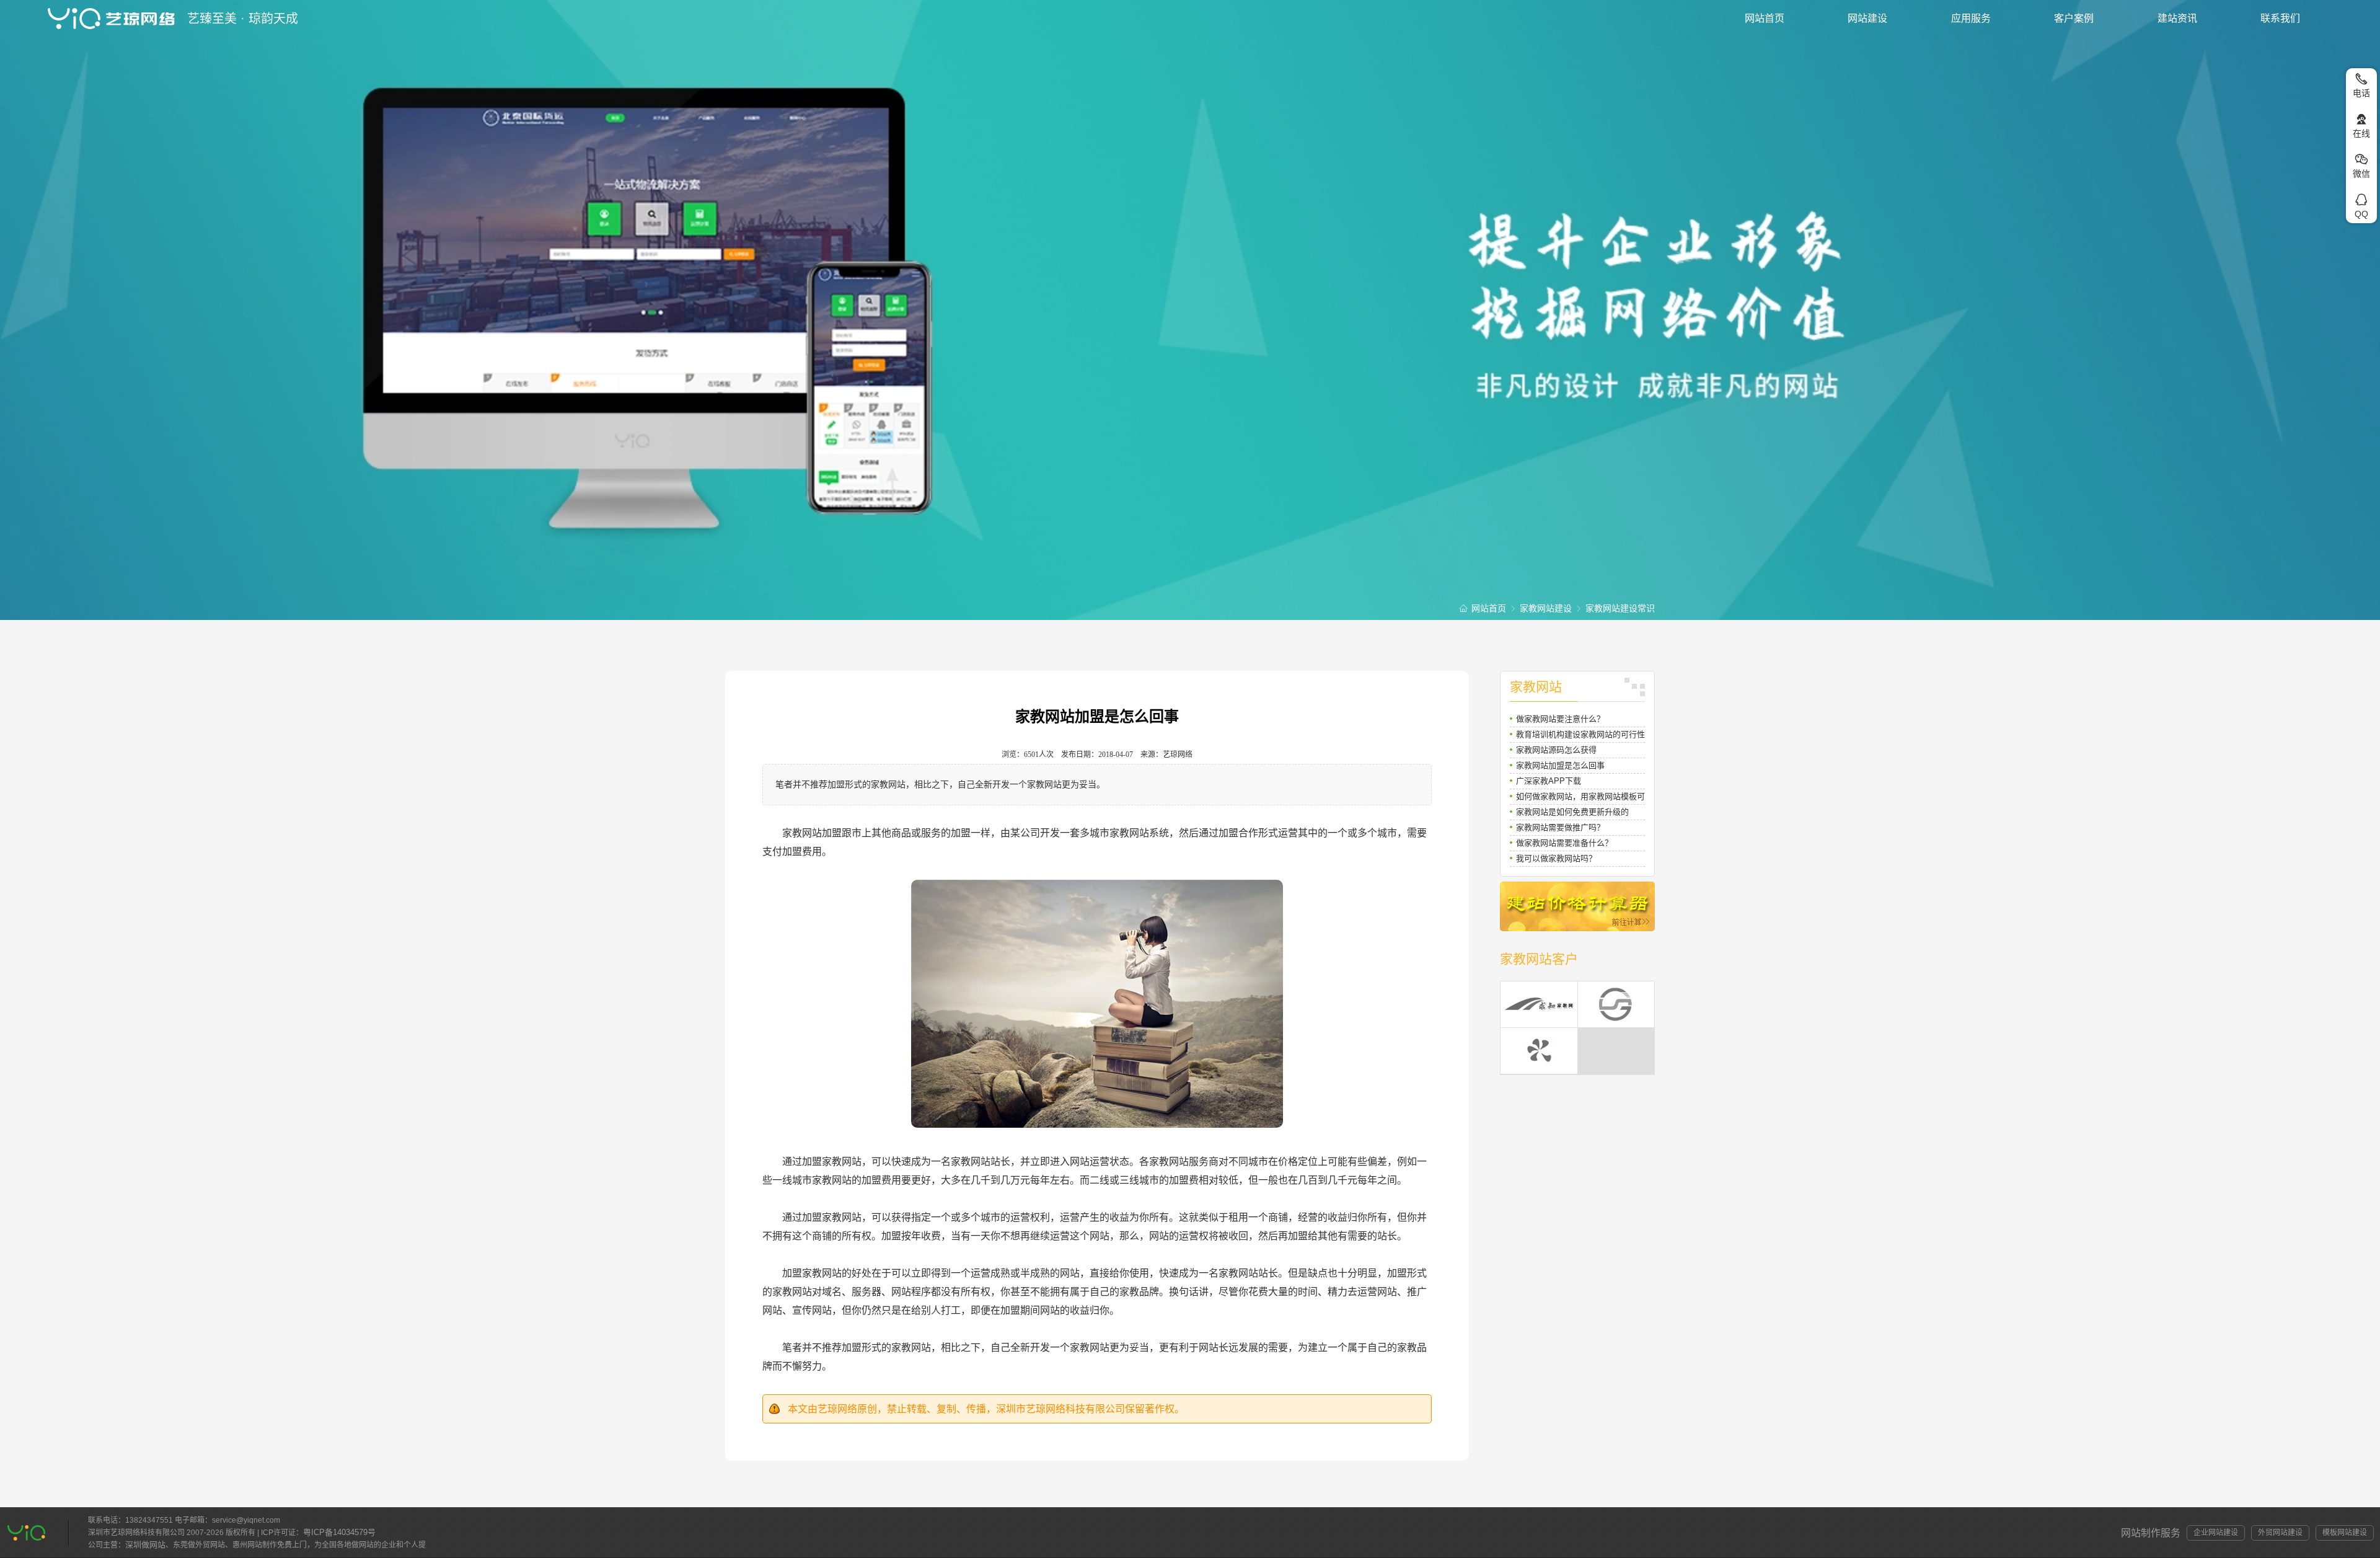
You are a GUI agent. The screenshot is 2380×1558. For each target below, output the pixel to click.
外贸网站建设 (2280, 1533)
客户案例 (2074, 18)
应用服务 (1971, 18)
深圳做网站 (145, 1545)
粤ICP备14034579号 (339, 1532)
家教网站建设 (1546, 608)
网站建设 (1867, 18)
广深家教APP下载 (1549, 781)
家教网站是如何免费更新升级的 (1572, 812)
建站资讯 (2177, 18)
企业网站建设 (2216, 1533)
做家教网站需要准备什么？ (1564, 843)
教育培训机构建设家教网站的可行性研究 (1580, 736)
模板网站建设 (2345, 1533)
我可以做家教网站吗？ (1556, 858)
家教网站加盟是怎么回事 (1560, 765)
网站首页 (1765, 18)
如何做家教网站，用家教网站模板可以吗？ (1580, 798)
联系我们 (2280, 18)
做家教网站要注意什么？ (1560, 719)
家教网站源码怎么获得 (1556, 750)
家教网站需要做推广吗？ (1560, 827)
